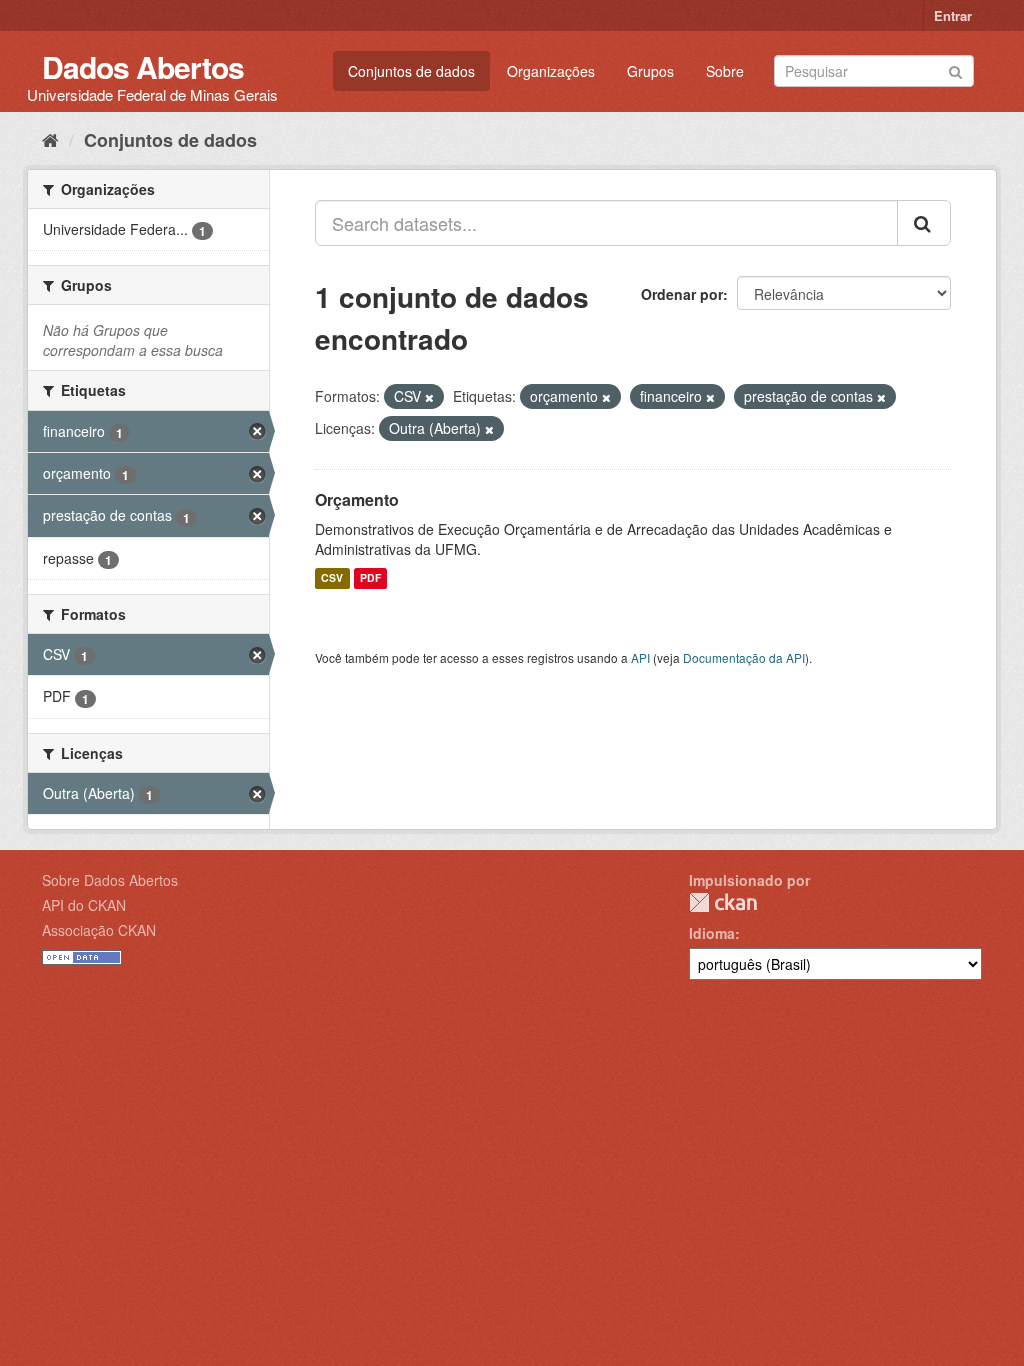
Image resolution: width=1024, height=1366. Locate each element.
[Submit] (955, 69)
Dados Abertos (143, 66)
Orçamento (357, 499)
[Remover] (429, 397)
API (640, 657)
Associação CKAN (99, 930)
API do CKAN (84, 905)
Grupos (650, 71)
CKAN (723, 902)
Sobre (725, 71)
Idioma (712, 933)
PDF (370, 578)
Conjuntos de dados (411, 71)
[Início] (50, 139)
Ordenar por (682, 294)
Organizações (551, 71)
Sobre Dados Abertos (110, 880)
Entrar (953, 15)
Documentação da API (744, 657)
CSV (332, 578)
